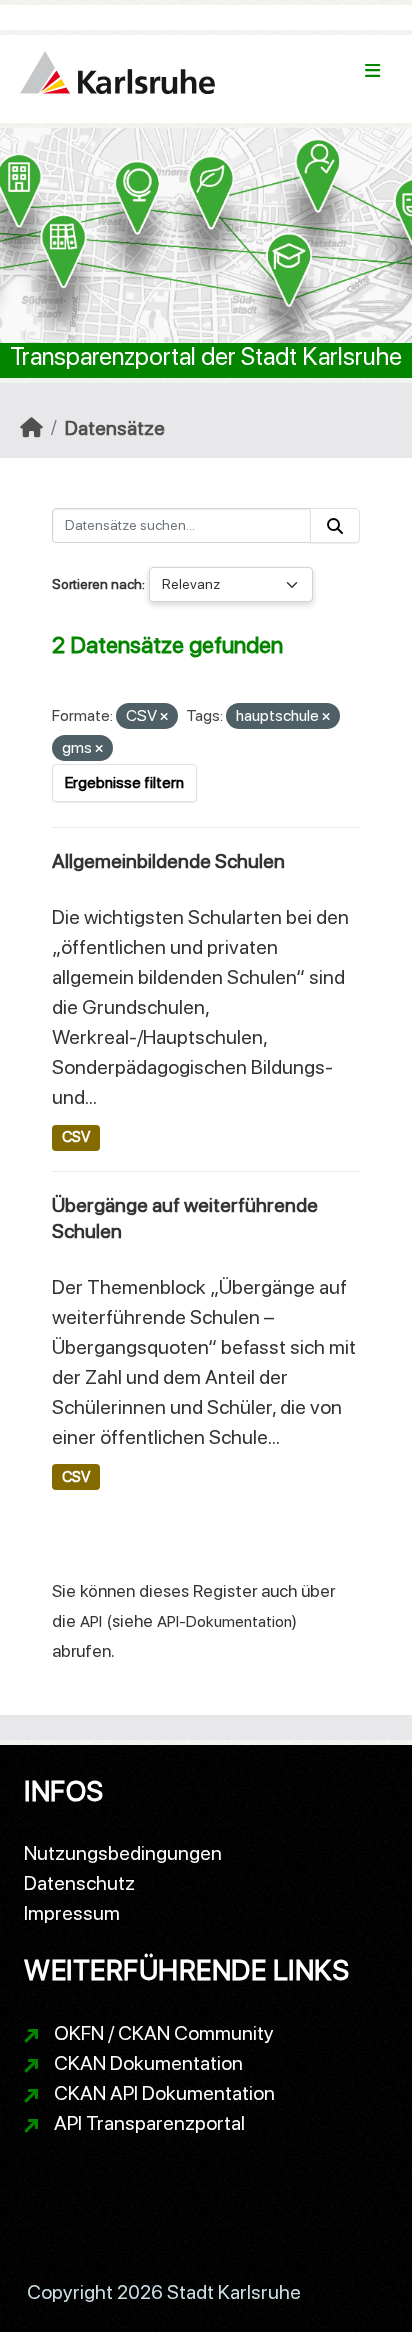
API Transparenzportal (149, 2123)
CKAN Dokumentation (148, 2063)
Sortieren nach (97, 584)
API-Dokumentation (224, 1621)
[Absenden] (335, 525)
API (91, 1621)
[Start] (31, 428)
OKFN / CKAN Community (164, 2033)
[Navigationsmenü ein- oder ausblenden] (372, 71)
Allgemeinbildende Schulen (168, 861)
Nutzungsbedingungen (123, 1853)
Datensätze (115, 428)
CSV (76, 1137)
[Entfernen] (164, 717)
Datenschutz (79, 1883)
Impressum (72, 1913)
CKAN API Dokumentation (164, 2093)
